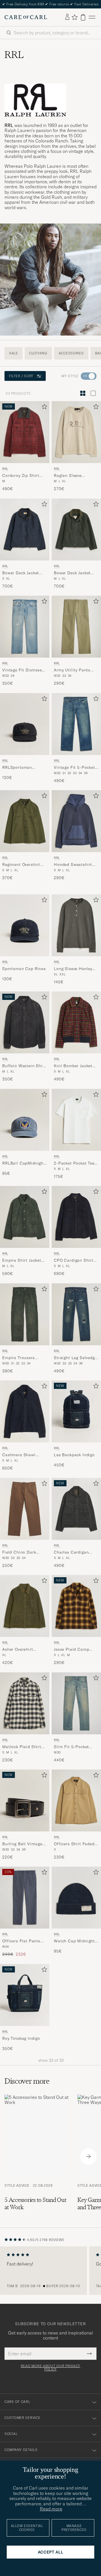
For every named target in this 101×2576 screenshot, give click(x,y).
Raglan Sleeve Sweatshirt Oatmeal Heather (74, 476)
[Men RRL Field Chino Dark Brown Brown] (25, 1509)
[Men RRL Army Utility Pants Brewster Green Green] (76, 627)
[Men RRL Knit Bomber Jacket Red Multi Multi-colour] (76, 1022)
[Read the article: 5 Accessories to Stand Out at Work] (36, 2157)
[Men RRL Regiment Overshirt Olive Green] (25, 821)
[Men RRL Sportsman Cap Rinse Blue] (25, 925)
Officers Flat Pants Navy (21, 1942)
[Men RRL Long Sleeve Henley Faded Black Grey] (76, 925)
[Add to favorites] (43, 408)
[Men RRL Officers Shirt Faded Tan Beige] (76, 1800)
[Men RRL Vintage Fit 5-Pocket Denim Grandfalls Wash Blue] (76, 724)
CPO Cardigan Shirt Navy (74, 1261)
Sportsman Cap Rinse (24, 969)
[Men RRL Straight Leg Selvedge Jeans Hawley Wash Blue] (76, 1314)
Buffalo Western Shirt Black (24, 1066)
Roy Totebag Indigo (21, 2038)
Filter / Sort (21, 376)
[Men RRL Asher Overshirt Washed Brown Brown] (25, 1606)
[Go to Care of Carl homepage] (26, 17)
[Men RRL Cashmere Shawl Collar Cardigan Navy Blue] (25, 1411)
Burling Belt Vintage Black (22, 1844)
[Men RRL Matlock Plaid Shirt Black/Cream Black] (25, 1703)
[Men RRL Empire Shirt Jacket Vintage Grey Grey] (25, 1217)
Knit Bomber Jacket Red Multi (73, 1066)
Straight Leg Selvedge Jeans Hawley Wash (75, 1358)
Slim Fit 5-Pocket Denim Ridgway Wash (75, 1747)
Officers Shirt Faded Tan (74, 1844)
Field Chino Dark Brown (19, 1552)
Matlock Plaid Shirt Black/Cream (22, 1747)
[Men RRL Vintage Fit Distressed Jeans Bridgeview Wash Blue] (25, 627)
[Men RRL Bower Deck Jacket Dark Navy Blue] (25, 530)
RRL (5, 469)
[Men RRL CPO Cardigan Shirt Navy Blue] (76, 1217)
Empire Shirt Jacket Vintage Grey (22, 1261)
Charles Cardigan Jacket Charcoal (71, 1552)
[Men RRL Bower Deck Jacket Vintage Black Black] (76, 530)
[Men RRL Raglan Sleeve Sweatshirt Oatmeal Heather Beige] (76, 432)
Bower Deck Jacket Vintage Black (72, 573)
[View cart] (83, 17)
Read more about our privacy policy (50, 2368)
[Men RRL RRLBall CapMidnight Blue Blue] (25, 1120)
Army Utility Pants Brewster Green (72, 671)
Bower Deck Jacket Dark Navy (21, 573)
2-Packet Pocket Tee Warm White (74, 1163)
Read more (51, 2509)
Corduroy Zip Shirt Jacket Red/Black (21, 476)
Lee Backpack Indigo (74, 1455)
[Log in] (67, 17)
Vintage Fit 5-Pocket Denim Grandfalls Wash (74, 768)
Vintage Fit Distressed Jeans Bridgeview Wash (24, 671)
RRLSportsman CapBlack (17, 768)
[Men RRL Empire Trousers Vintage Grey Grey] (25, 1314)
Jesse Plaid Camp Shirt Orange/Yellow (74, 1650)
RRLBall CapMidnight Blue (24, 1163)
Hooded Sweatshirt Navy (73, 865)
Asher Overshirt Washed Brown (18, 1650)
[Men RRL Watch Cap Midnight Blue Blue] (76, 1898)
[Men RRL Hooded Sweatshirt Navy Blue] (76, 821)
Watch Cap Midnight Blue (74, 1942)
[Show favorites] (74, 17)
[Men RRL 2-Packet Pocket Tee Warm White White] (76, 1120)
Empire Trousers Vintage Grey (19, 1358)
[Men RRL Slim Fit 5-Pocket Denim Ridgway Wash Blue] (76, 1703)
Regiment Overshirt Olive (21, 865)
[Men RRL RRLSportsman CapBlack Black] (25, 724)
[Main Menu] (92, 17)
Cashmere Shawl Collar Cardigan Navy (24, 1455)
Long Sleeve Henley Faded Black (73, 969)
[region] (50, 2271)
